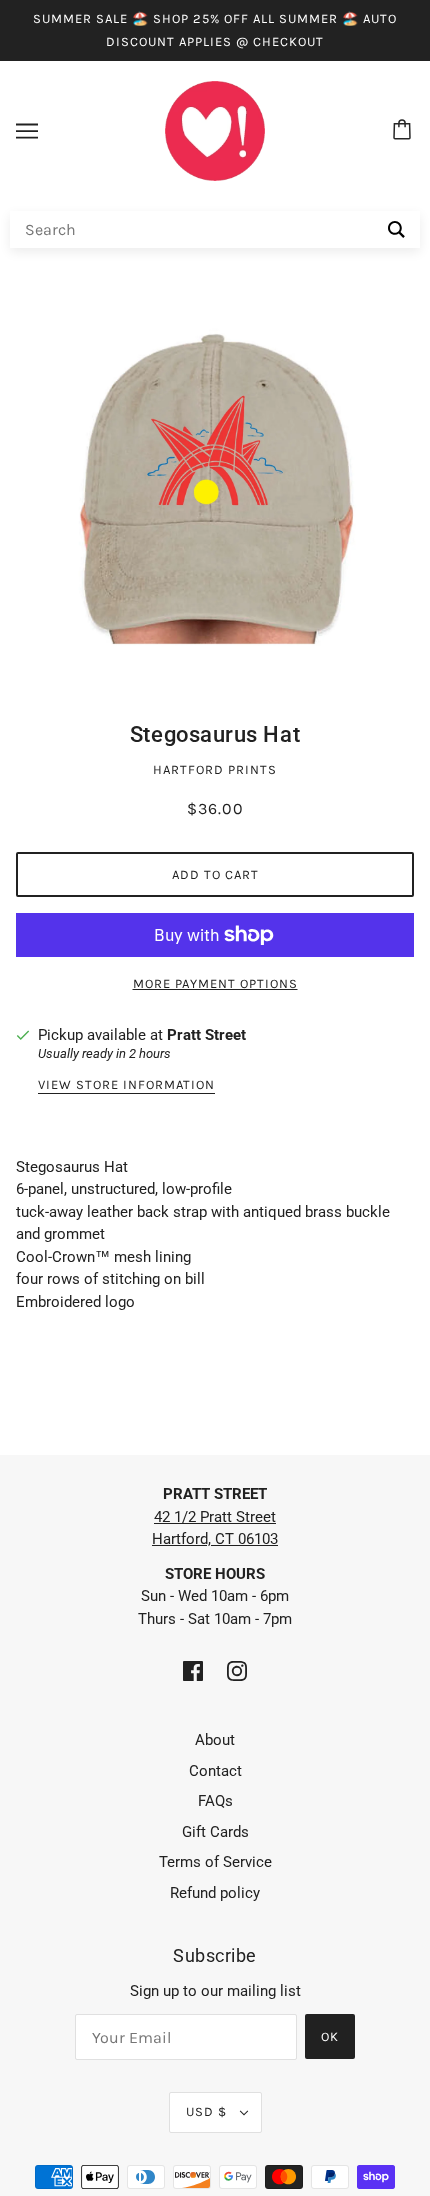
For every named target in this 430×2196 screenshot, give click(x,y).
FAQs (215, 1801)
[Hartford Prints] (215, 130)
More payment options (215, 983)
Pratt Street (206, 1035)
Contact (215, 1771)
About (215, 1740)
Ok (330, 2036)
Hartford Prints (215, 769)
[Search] (396, 229)
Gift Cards (215, 1832)
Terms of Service (215, 1862)
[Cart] (405, 131)
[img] (193, 1670)
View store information (126, 1085)
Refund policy (215, 1893)
